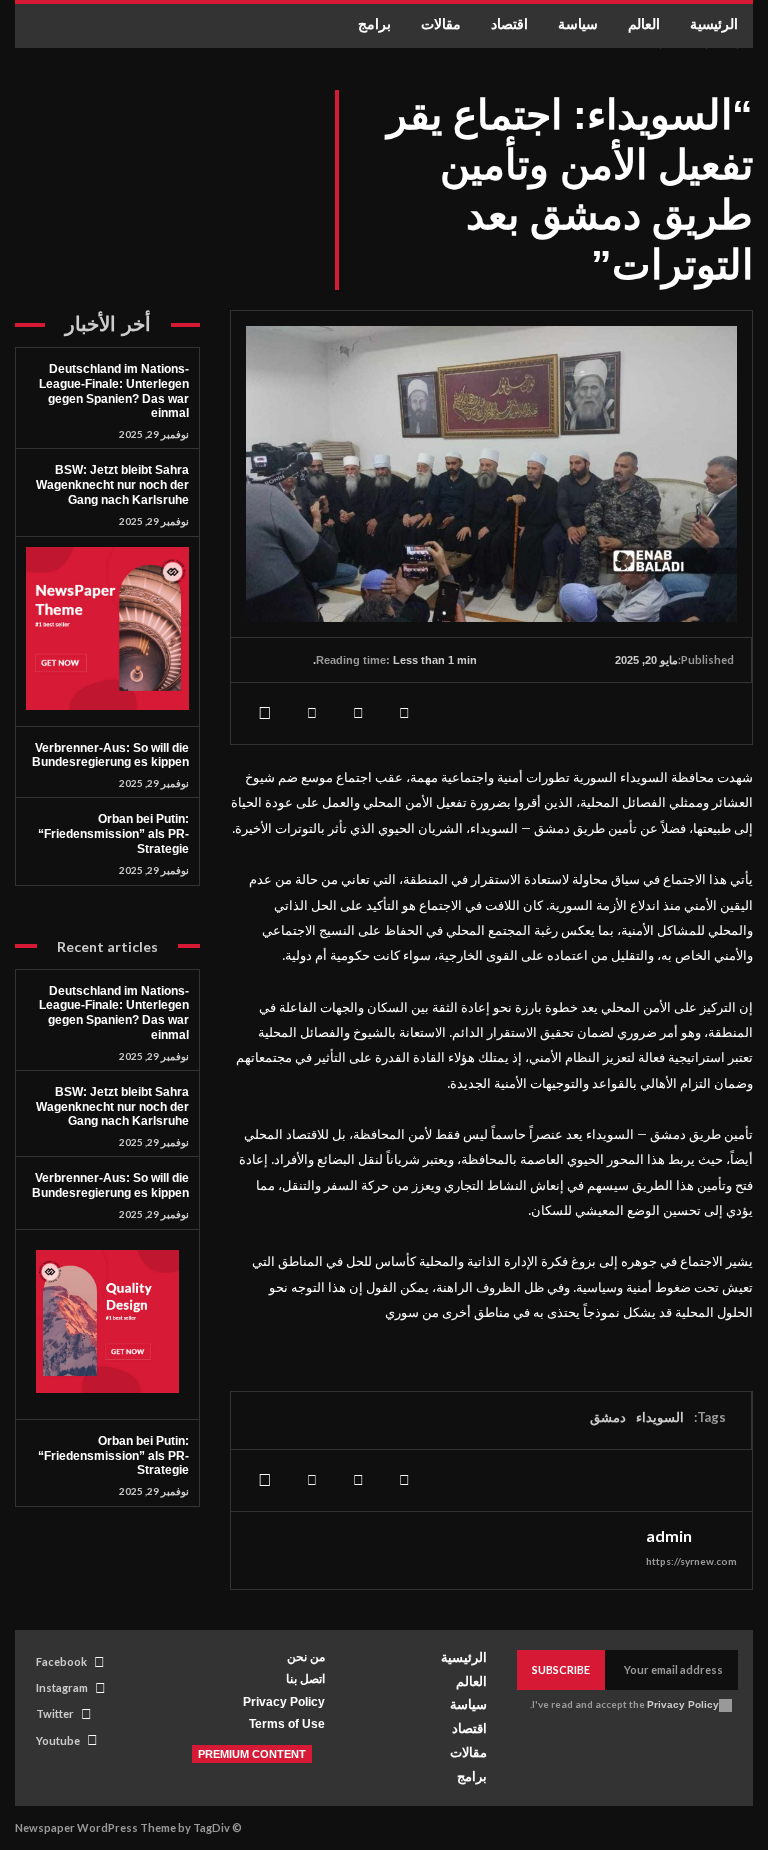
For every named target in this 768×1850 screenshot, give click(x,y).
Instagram (62, 1687)
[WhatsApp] (266, 713)
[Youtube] (92, 1740)
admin (669, 1536)
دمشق (608, 1417)
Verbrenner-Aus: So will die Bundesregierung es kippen (110, 755)
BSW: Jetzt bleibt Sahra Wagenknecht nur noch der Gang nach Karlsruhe (112, 485)
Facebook (61, 1661)
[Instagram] (100, 1688)
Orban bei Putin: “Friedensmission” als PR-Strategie (113, 834)
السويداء (660, 1417)
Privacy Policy (683, 1704)
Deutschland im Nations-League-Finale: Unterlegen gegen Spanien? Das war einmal (114, 391)
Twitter (55, 1713)
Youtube (58, 1740)
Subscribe (561, 1669)
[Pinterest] (312, 713)
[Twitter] (358, 713)
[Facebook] (404, 713)
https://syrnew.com (691, 1561)
